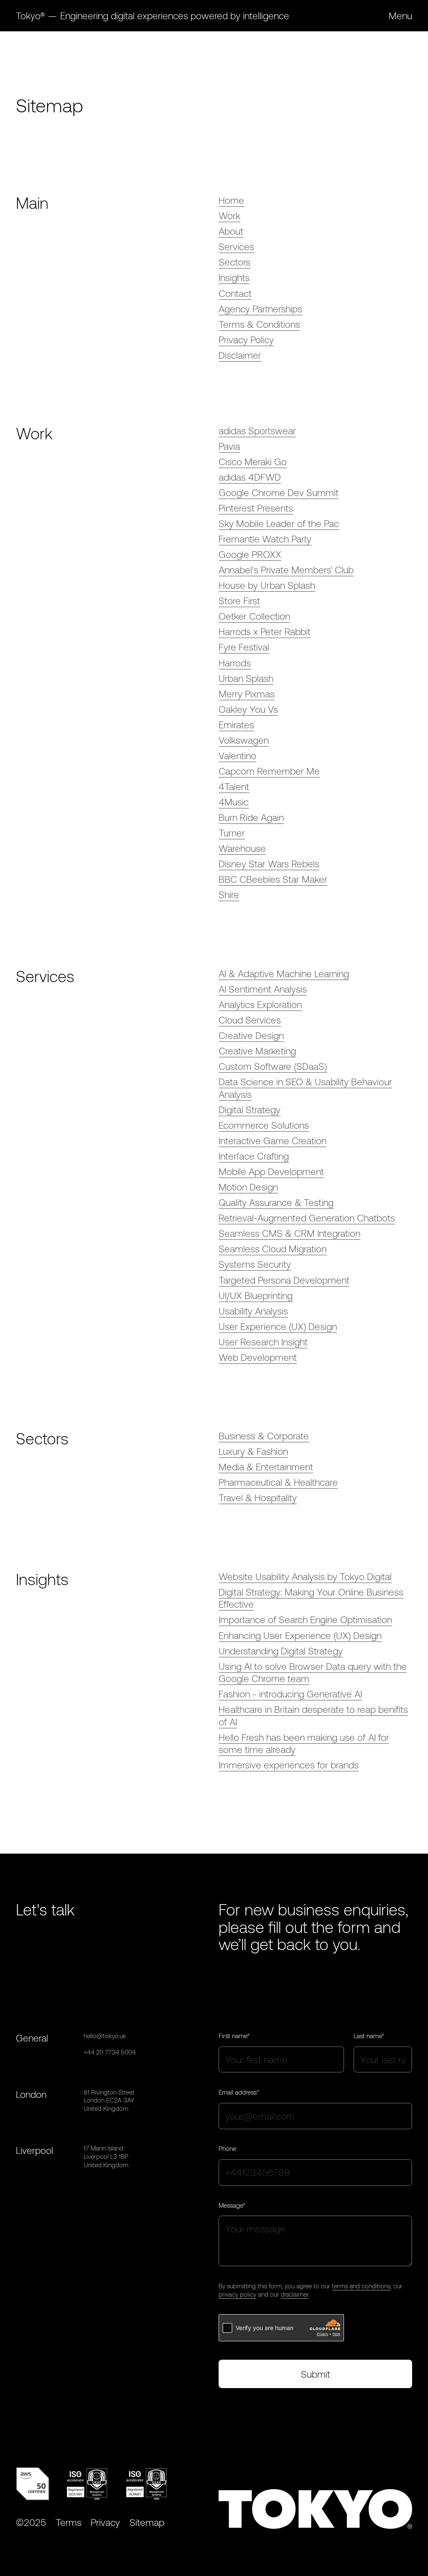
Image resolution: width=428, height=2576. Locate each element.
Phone (227, 2148)
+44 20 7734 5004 (110, 2052)
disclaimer (295, 2294)
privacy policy (237, 2294)
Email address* (239, 2092)
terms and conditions (361, 2286)
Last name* (369, 2036)
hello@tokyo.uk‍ (105, 2036)
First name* (234, 2036)
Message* (232, 2205)
